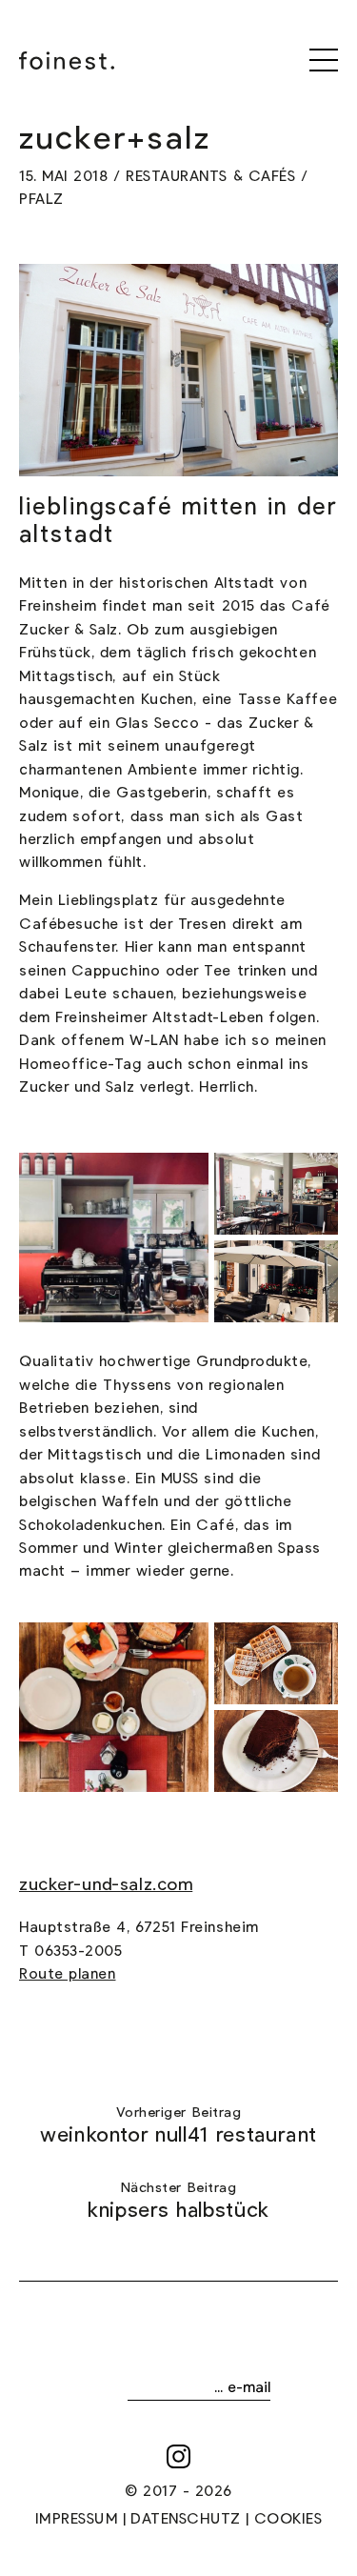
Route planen (67, 1974)
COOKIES (288, 2519)
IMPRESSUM (77, 2519)
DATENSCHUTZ (186, 2519)
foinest (67, 60)
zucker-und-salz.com (106, 1885)
